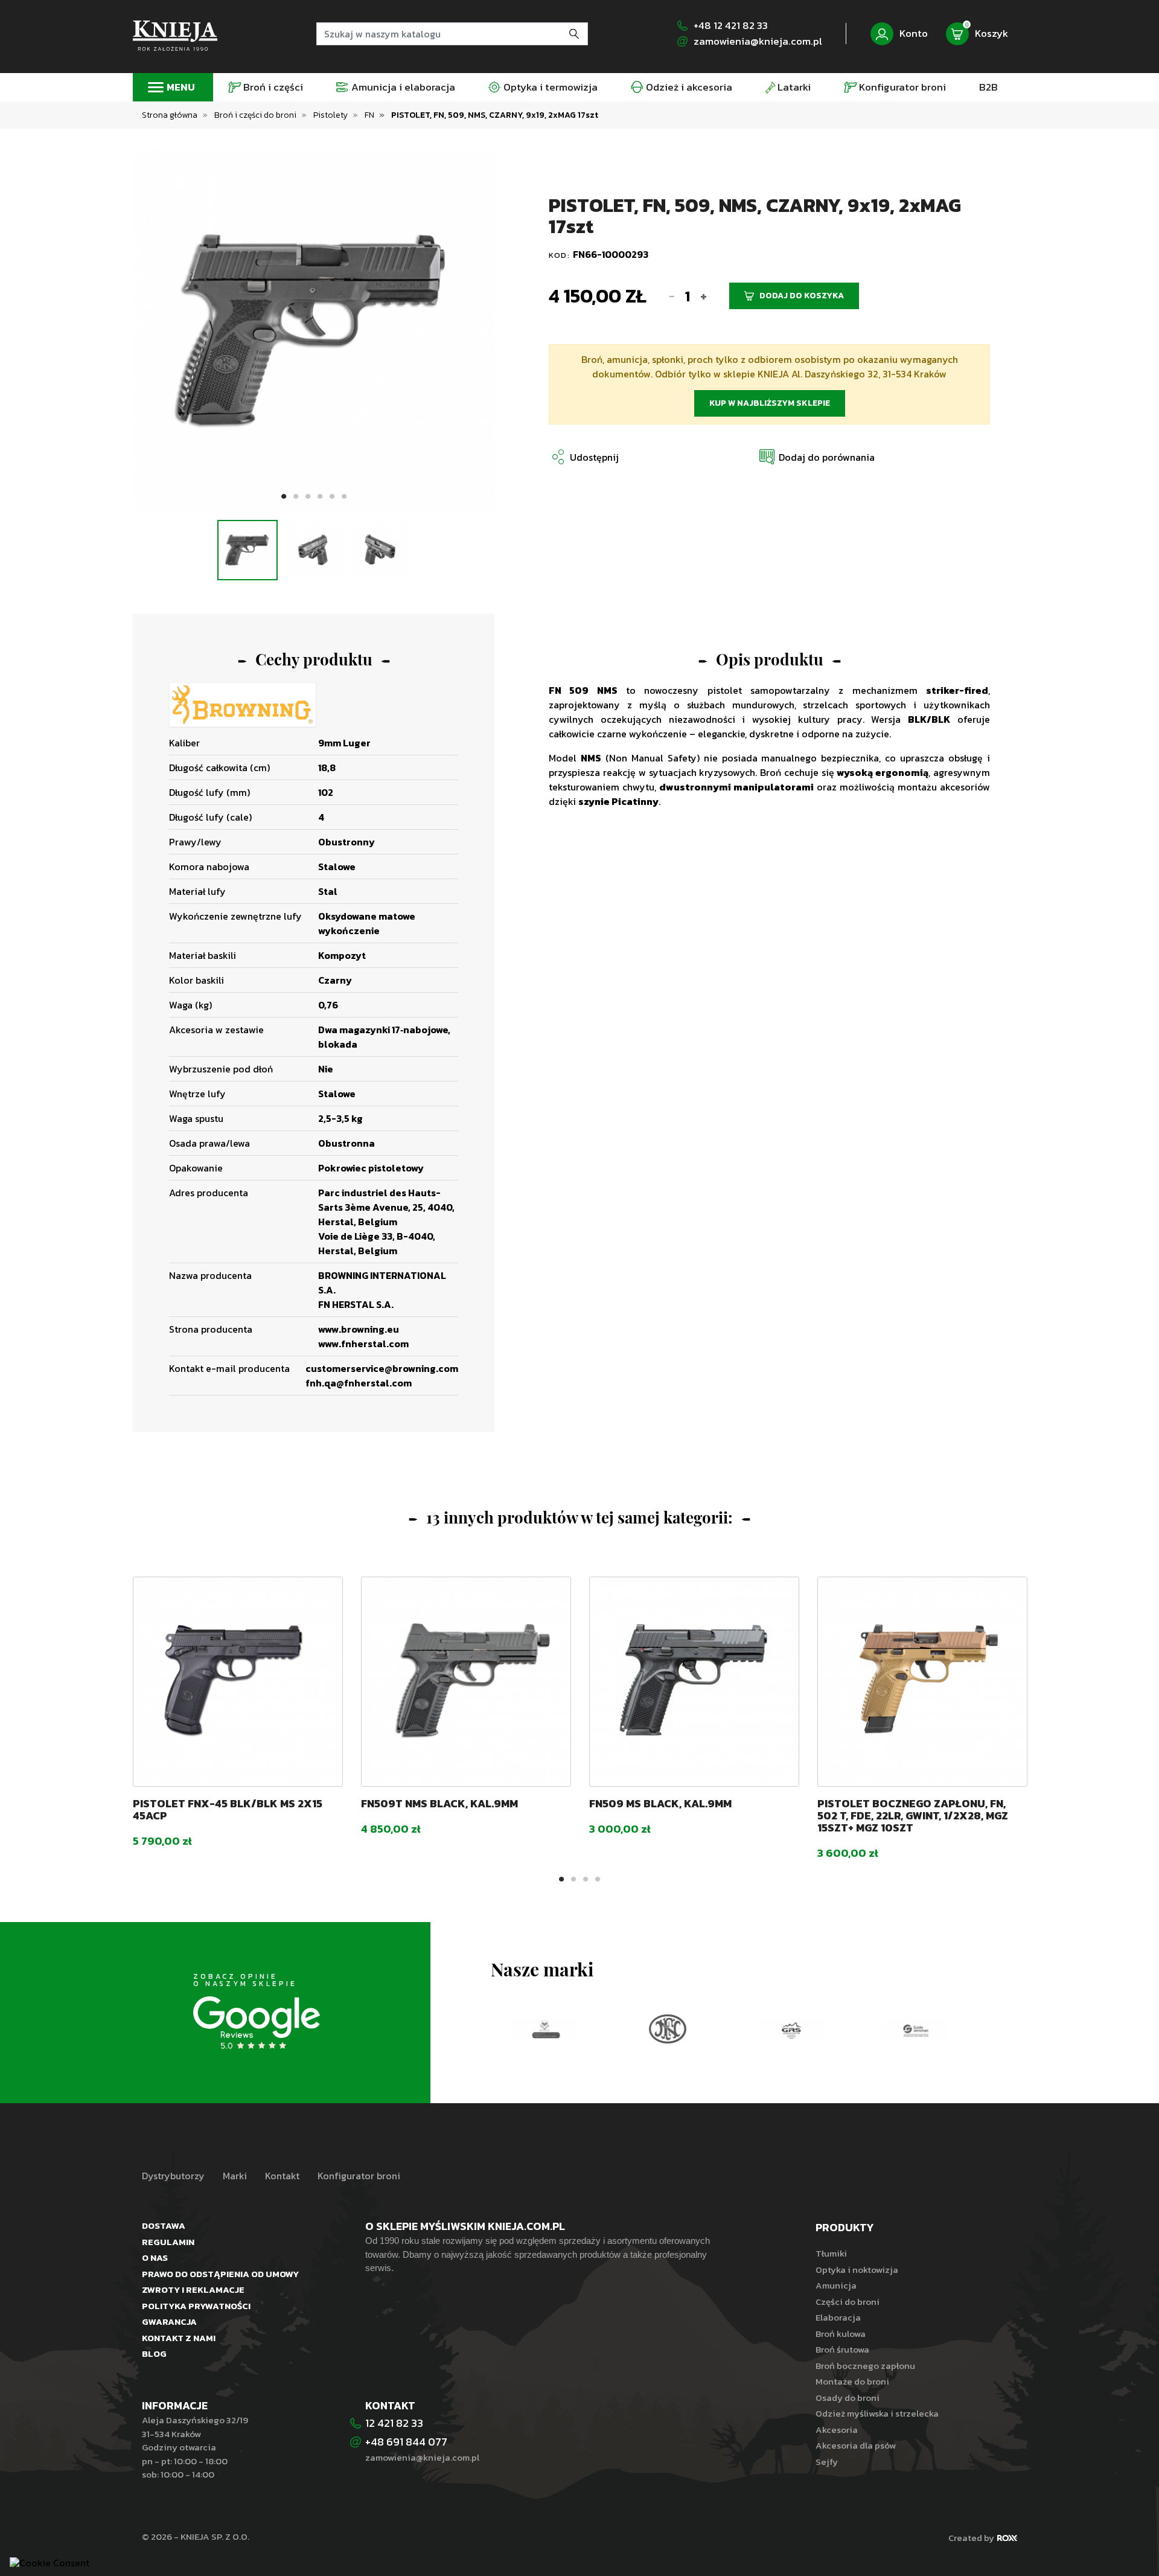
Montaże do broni (852, 2381)
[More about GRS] (791, 2029)
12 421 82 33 (394, 2423)
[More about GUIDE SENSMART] (915, 2029)
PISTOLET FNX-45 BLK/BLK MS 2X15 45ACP (228, 1809)
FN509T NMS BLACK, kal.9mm (439, 1803)
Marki (235, 2176)
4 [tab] (320, 497)
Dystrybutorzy (173, 2176)
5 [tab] (332, 497)
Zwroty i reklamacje (193, 2289)
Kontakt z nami (179, 2338)
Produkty (845, 2227)
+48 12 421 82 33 (731, 26)
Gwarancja (169, 2321)
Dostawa (164, 2225)
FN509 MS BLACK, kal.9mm (660, 1803)
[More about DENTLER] (544, 2029)
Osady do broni (848, 2398)
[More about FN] (667, 2029)
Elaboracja (838, 2317)
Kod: (561, 255)
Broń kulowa (841, 2334)
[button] (816, 457)
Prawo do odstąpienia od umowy (220, 2274)
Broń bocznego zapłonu (865, 2366)
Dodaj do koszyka (802, 296)
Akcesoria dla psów (856, 2445)
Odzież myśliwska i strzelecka (877, 2413)
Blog (154, 2353)
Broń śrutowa (842, 2349)
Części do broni (848, 2302)
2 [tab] (296, 497)
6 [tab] (344, 497)
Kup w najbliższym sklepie (770, 403)
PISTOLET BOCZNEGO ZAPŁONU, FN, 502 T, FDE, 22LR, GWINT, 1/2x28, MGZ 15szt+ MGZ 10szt (913, 1815)
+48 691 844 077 (407, 2442)
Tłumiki (831, 2253)
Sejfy (827, 2462)
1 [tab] (284, 497)
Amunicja (836, 2285)
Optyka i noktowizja (857, 2270)
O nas (155, 2257)
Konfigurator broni (359, 2176)
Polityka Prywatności (196, 2306)
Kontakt (282, 2176)
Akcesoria (837, 2430)
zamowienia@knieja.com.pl (758, 41)
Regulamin (168, 2242)
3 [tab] (308, 497)
